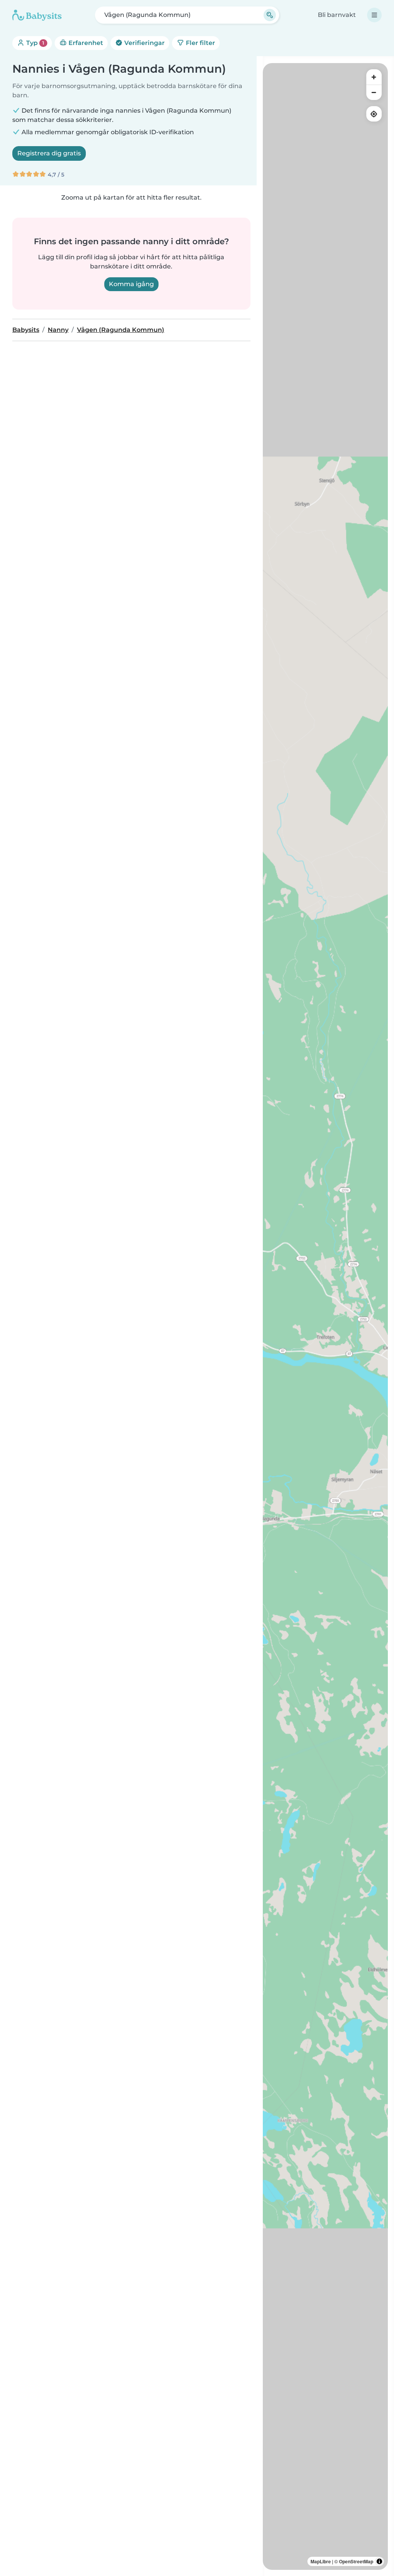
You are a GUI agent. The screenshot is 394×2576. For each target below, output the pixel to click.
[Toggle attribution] (379, 2561)
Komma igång (131, 284)
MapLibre (321, 2561)
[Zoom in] (374, 77)
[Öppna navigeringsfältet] (374, 15)
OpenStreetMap (356, 2561)
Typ (34, 43)
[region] (325, 1316)
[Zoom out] (374, 92)
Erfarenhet (85, 43)
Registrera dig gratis (49, 153)
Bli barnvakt (337, 15)
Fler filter (200, 43)
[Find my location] (374, 114)
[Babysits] (37, 15)
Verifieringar (144, 43)
